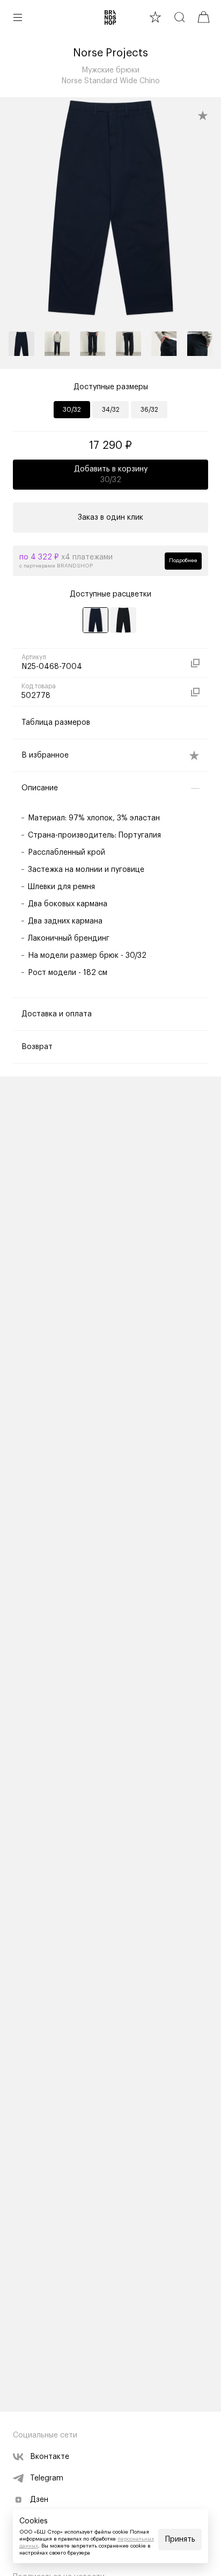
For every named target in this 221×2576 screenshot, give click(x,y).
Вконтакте (50, 2457)
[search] (179, 17)
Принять (180, 2539)
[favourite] (155, 17)
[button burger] (18, 17)
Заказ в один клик (110, 518)
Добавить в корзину (111, 475)
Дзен (39, 2500)
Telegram (47, 2478)
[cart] (204, 17)
